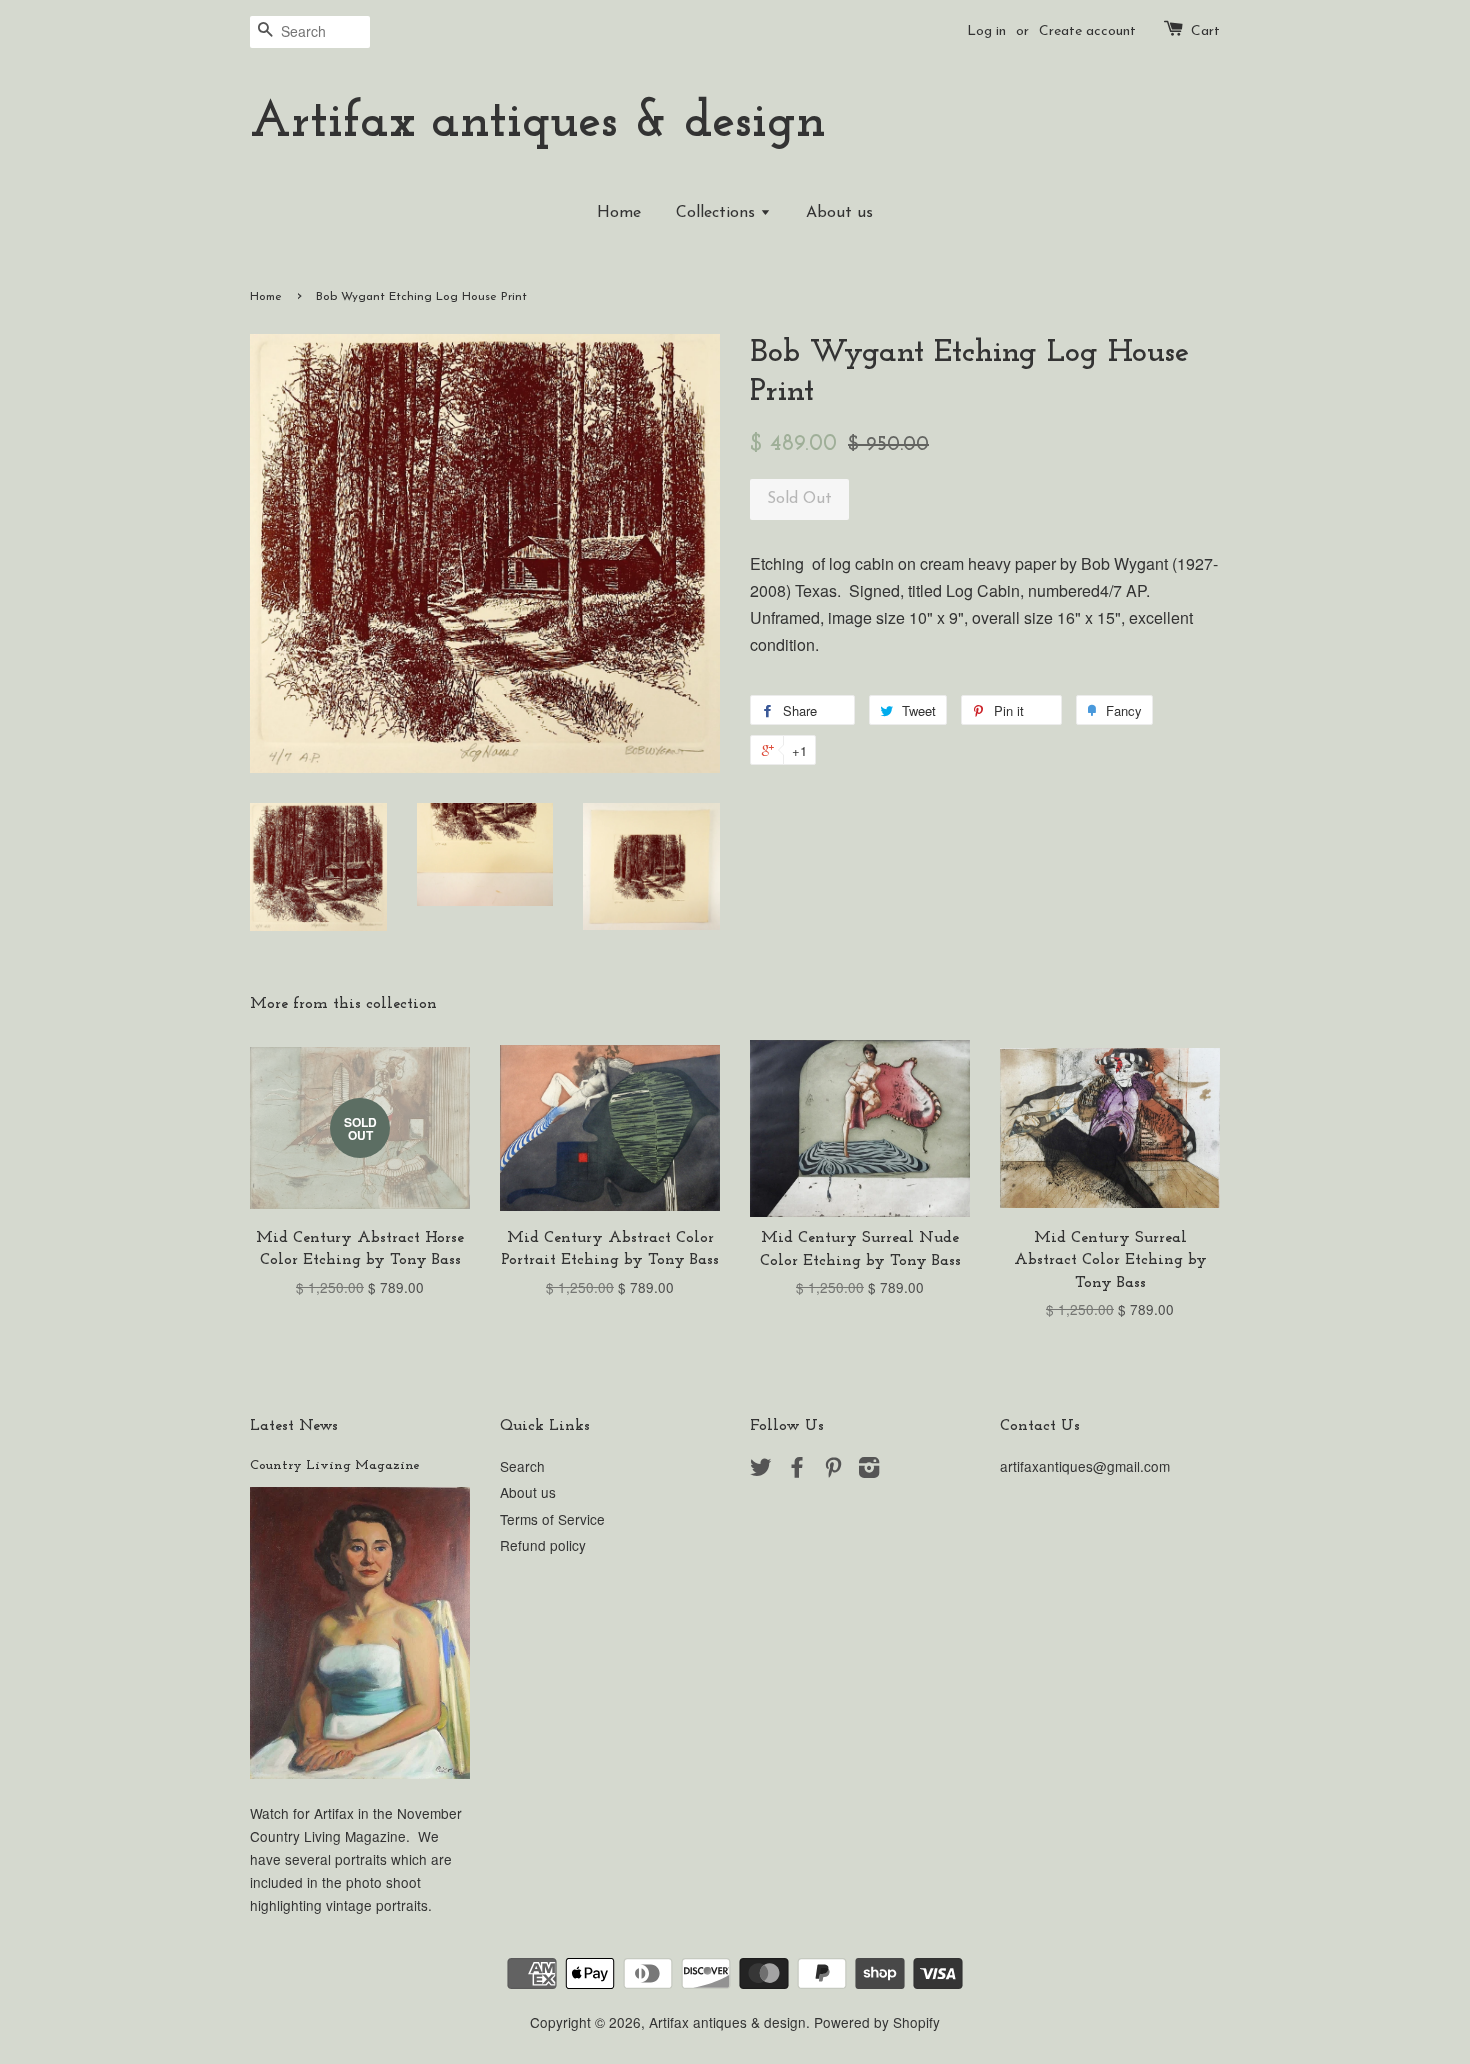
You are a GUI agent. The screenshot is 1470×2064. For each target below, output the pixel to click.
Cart (1205, 31)
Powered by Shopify (877, 2022)
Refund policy (543, 1545)
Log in (986, 31)
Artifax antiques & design (538, 123)
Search (522, 1466)
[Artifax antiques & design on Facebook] (797, 1470)
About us (839, 213)
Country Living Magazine (335, 1465)
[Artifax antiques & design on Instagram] (869, 1470)
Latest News (294, 1426)
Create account (1087, 31)
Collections (718, 213)
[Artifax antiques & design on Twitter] (761, 1470)
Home (619, 213)
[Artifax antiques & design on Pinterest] (833, 1470)
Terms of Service (552, 1519)
